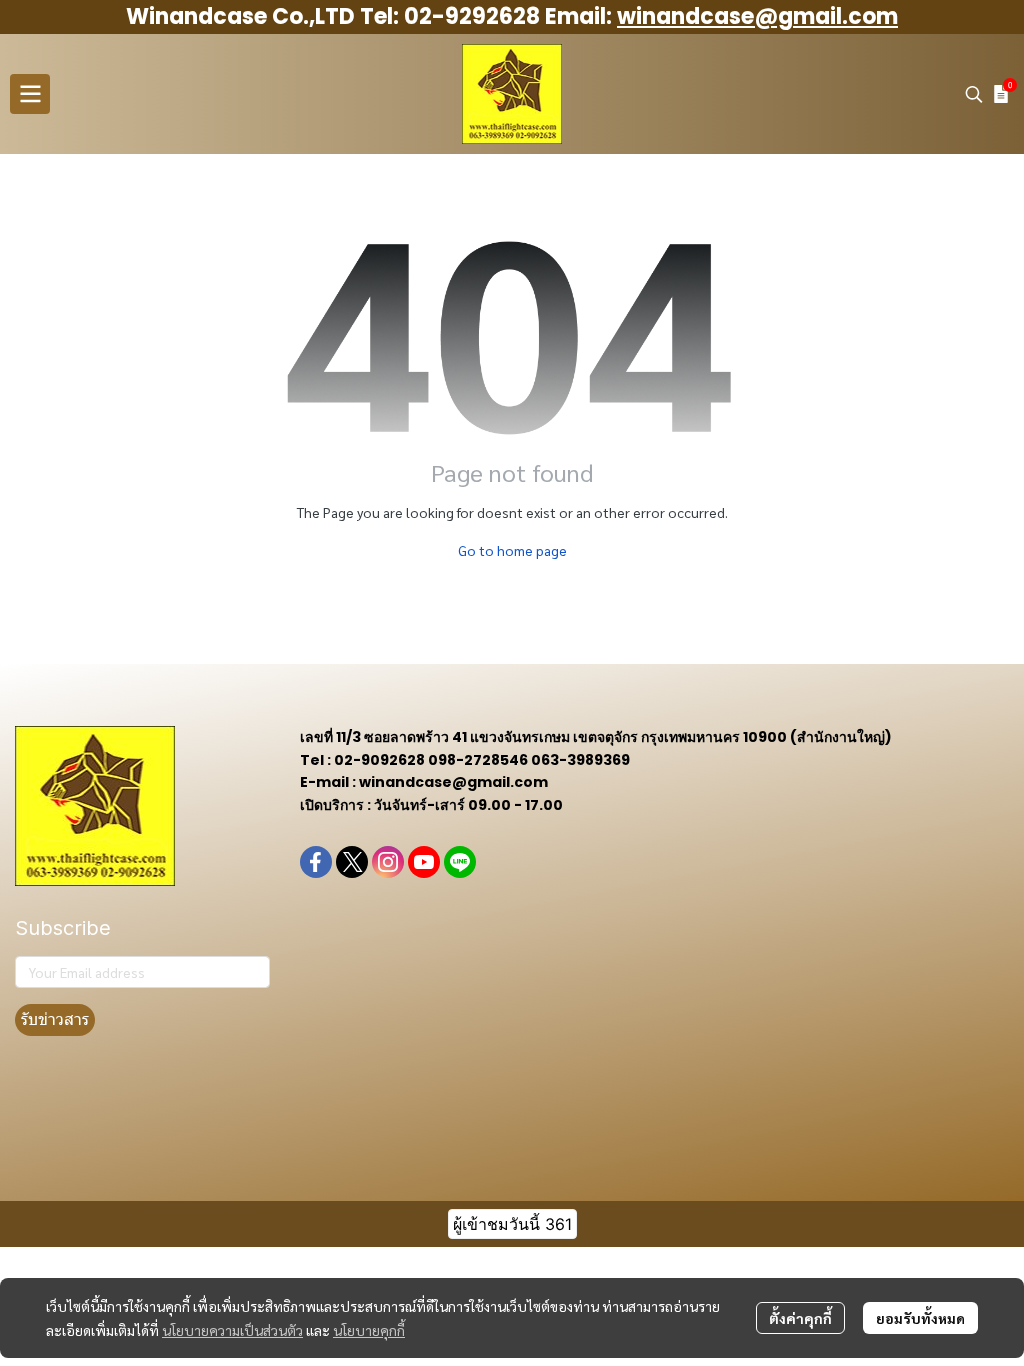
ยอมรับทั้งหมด (920, 1318)
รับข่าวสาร (55, 1019)
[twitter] (352, 862)
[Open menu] (30, 94)
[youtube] (424, 862)
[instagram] (388, 862)
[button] (974, 94)
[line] (460, 862)
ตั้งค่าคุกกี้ (800, 1318)
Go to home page (512, 550)
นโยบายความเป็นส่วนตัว (232, 1330)
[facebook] (316, 862)
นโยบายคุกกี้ (369, 1330)
